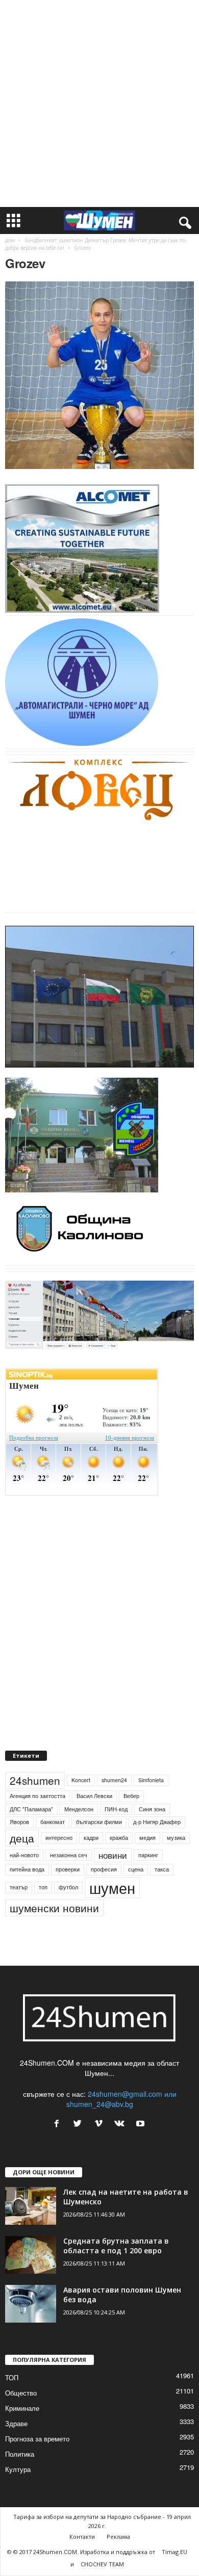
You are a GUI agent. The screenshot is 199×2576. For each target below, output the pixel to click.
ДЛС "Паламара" (31, 1809)
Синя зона (152, 1809)
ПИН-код (116, 1809)
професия (104, 1869)
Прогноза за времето (37, 2439)
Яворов (19, 1822)
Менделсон (79, 1809)
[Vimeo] (101, 2124)
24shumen (35, 1780)
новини (113, 1855)
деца (22, 1838)
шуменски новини (54, 1908)
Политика (20, 2454)
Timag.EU (175, 2552)
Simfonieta (151, 1780)
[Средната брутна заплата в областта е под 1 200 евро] (31, 2255)
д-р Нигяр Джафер (157, 1822)
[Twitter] (80, 2124)
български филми (99, 1822)
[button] (183, 221)
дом (10, 240)
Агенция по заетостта (38, 1796)
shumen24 (114, 1780)
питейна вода (27, 1869)
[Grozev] (99, 375)
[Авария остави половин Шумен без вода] (31, 2304)
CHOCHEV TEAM (102, 2564)
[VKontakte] (122, 2124)
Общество (21, 2393)
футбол (68, 1887)
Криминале (22, 2408)
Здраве (16, 2423)
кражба (119, 1838)
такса (162, 1869)
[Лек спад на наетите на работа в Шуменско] (31, 2206)
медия (147, 1838)
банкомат (53, 1822)
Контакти (82, 2536)
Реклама (118, 2536)
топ (43, 1887)
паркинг (148, 1855)
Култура (18, 2469)
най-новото (24, 1855)
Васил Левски (94, 1796)
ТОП (12, 2377)
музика (176, 1838)
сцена (136, 1869)
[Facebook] (59, 2124)
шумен (112, 1888)
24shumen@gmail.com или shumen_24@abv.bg (121, 2099)
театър (19, 1887)
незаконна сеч (69, 1855)
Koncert (81, 1780)
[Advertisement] (99, 103)
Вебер (131, 1796)
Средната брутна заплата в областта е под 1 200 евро (116, 2246)
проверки (68, 1869)
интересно (59, 1838)
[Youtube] (142, 2124)
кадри (91, 1838)
